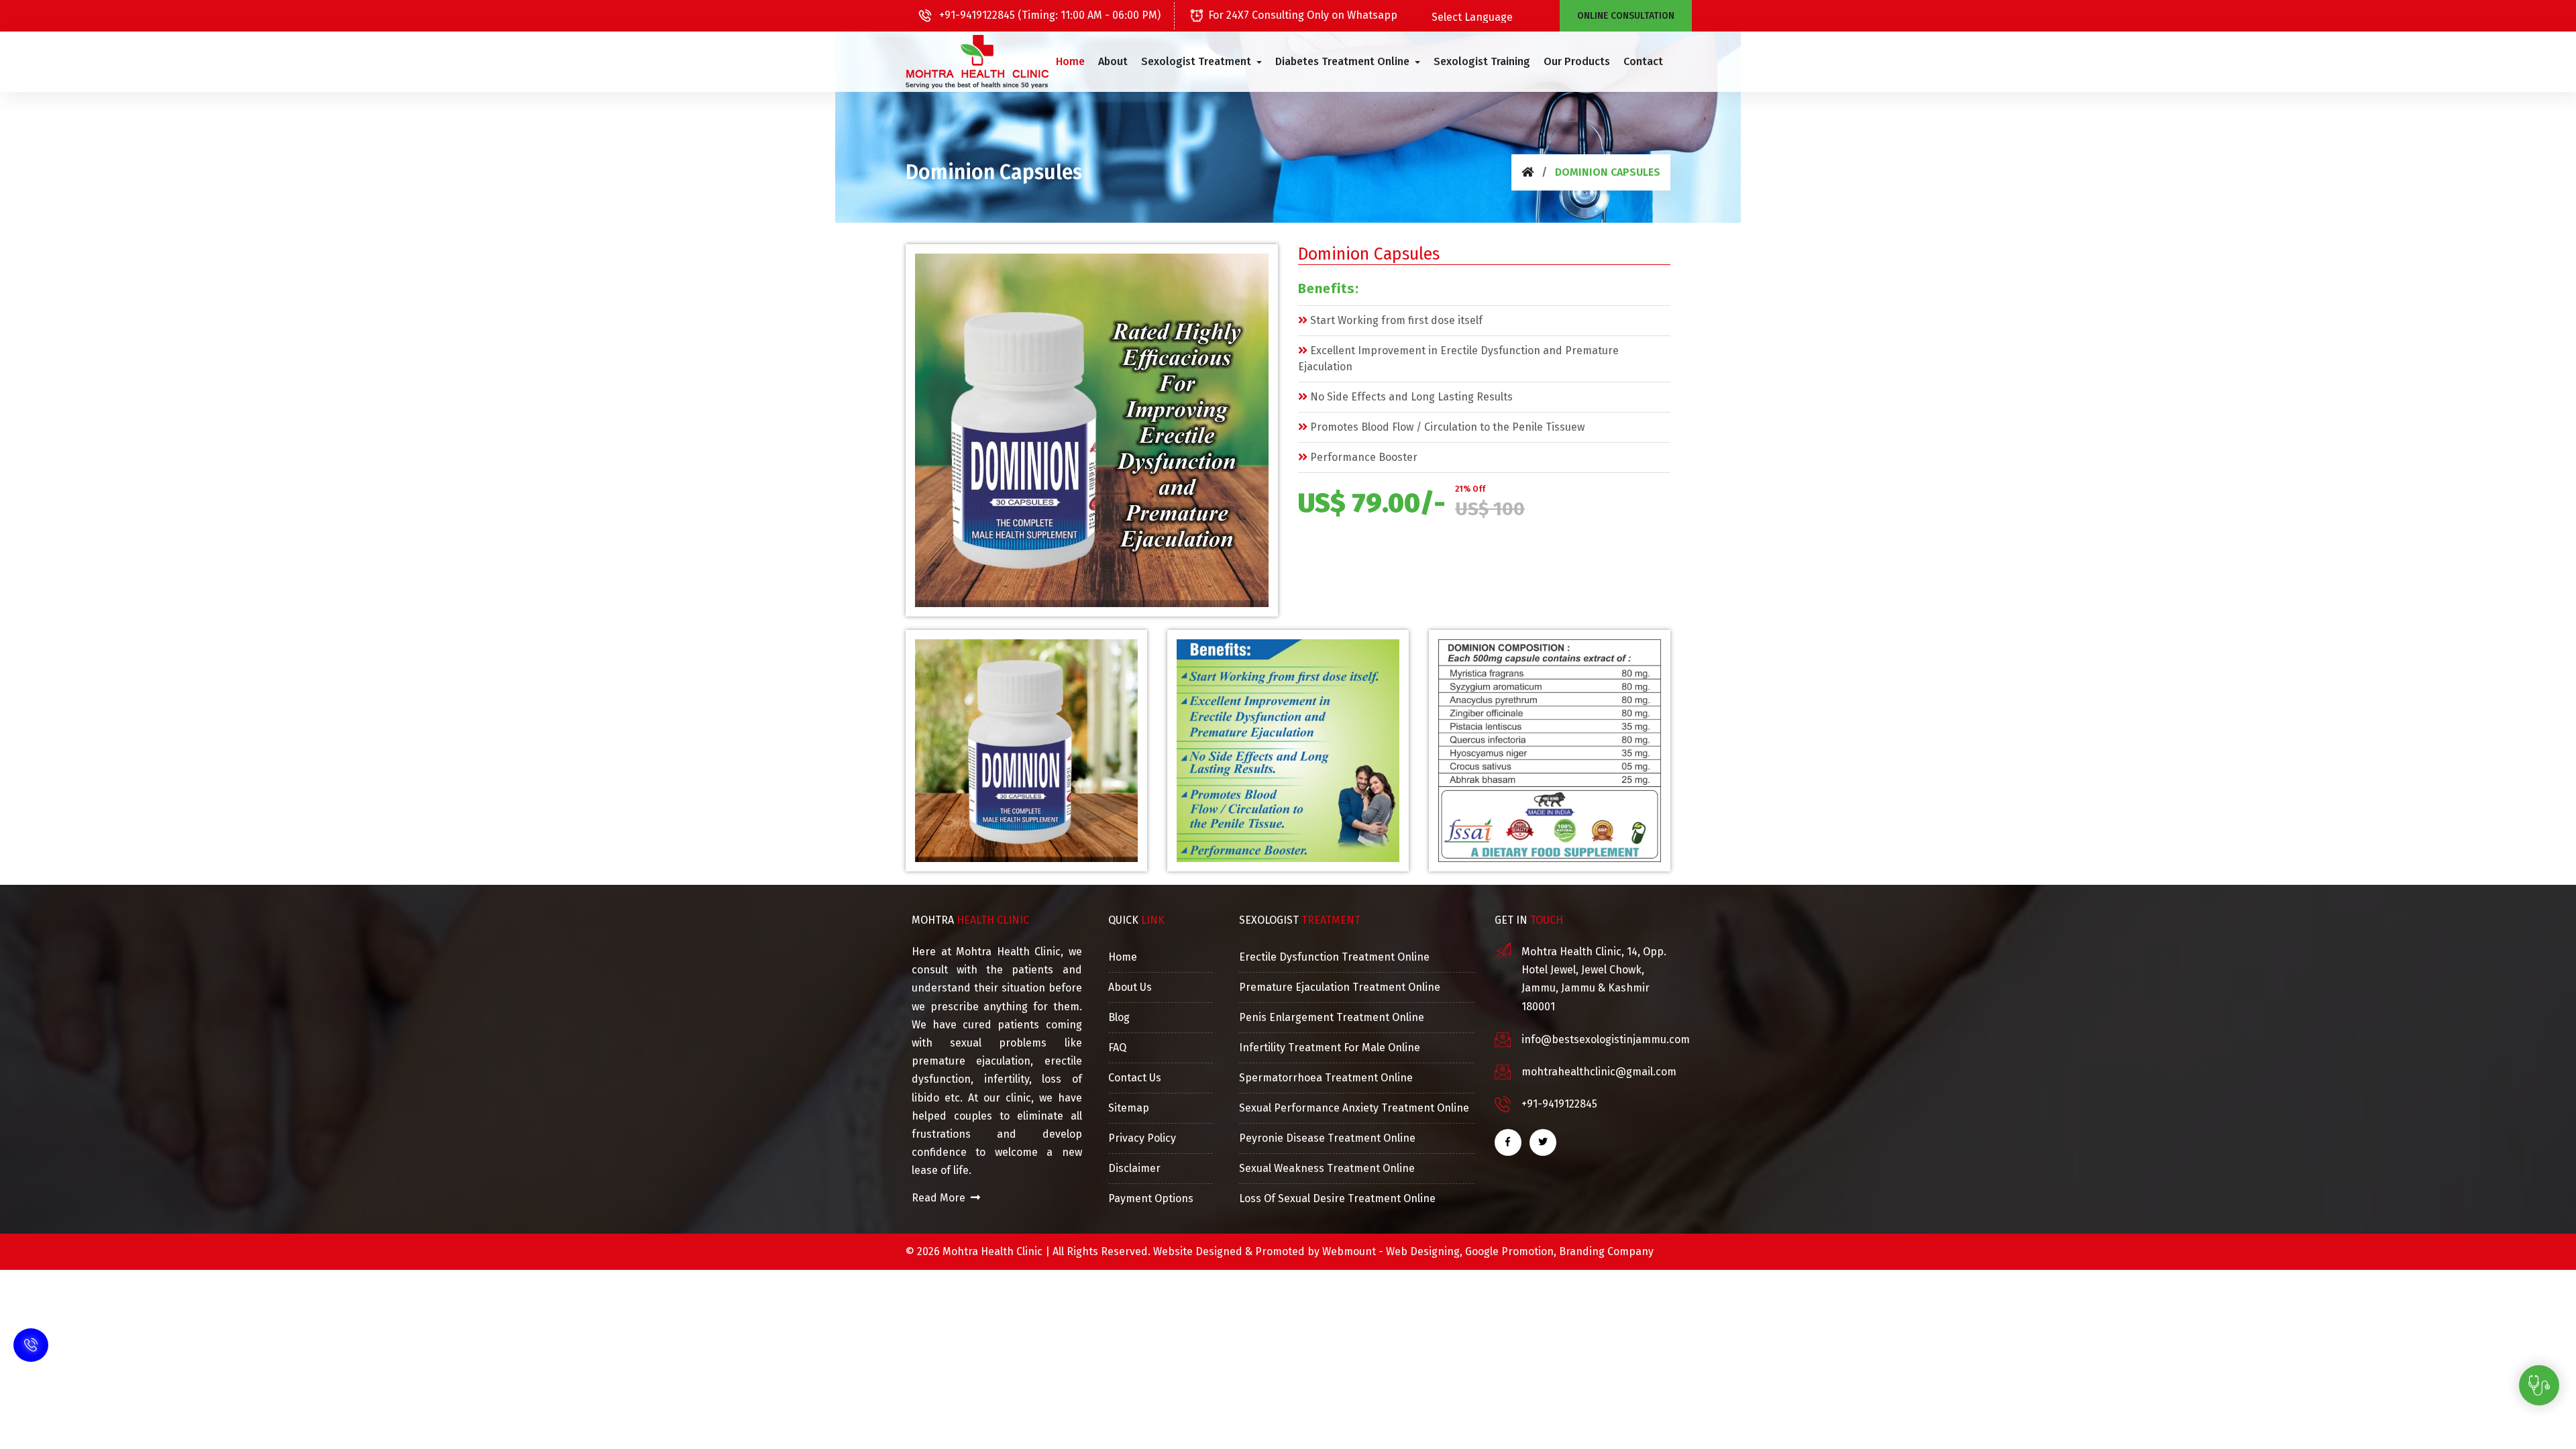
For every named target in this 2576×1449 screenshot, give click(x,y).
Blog (1119, 1017)
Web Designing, (1424, 1251)
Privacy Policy (1142, 1138)
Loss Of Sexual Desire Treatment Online (1337, 1198)
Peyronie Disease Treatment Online (1327, 1138)
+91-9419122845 (1559, 1104)
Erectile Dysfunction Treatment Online (1334, 957)
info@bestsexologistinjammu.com (1606, 1039)
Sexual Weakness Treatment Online (1327, 1168)
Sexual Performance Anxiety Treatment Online (1354, 1108)
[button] (1201, 62)
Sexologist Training (1482, 61)
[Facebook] (1508, 1142)
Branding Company (1606, 1251)
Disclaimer (1134, 1168)
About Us (1130, 987)
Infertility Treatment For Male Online (1330, 1048)
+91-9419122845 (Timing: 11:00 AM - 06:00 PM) (1049, 15)
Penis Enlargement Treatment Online (1332, 1017)
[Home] (1527, 172)
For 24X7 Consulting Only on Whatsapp (1303, 15)
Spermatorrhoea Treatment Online (1326, 1078)
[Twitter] (1543, 1142)
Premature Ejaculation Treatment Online (1340, 987)
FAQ (1117, 1048)
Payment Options (1151, 1198)
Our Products (1577, 61)
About (1113, 61)
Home (1070, 61)
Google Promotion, (1511, 1251)
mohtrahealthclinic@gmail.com (1599, 1072)
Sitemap (1129, 1108)
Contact (1643, 61)
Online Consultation (1626, 16)
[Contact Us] (31, 1362)
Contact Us (1135, 1078)
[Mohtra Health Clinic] (977, 62)
